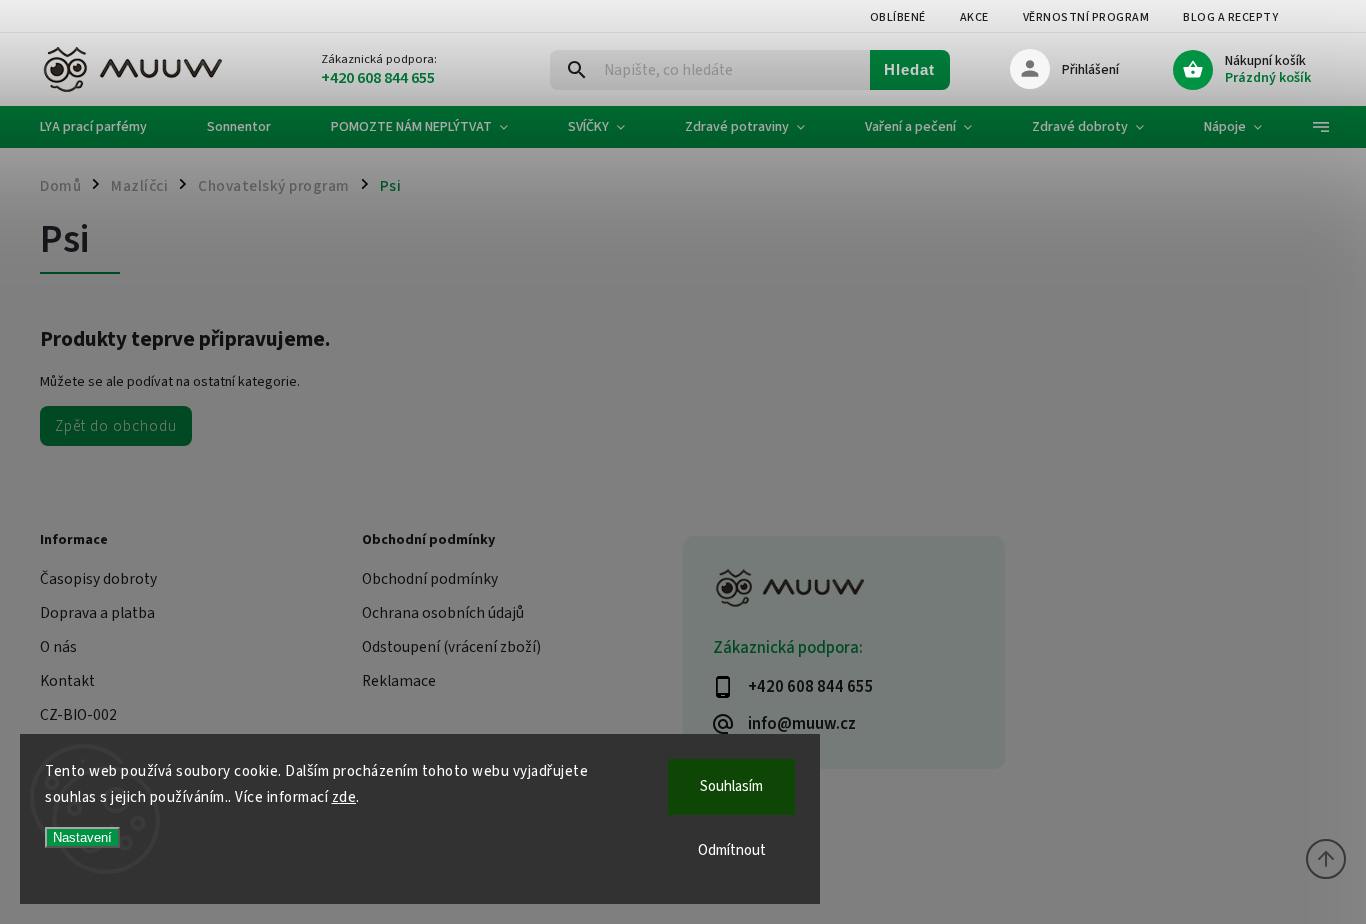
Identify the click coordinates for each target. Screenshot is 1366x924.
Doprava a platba (97, 613)
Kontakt (67, 681)
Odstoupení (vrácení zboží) (451, 647)
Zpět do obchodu (116, 426)
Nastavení (82, 837)
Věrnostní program (1086, 17)
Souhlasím (731, 786)
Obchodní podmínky (430, 579)
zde (344, 797)
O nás (58, 647)
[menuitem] (108, 127)
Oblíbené (898, 17)
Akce (974, 17)
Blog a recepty (1230, 17)
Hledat (909, 69)
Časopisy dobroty (98, 579)
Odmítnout (732, 850)
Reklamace (399, 681)
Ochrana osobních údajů (443, 613)
